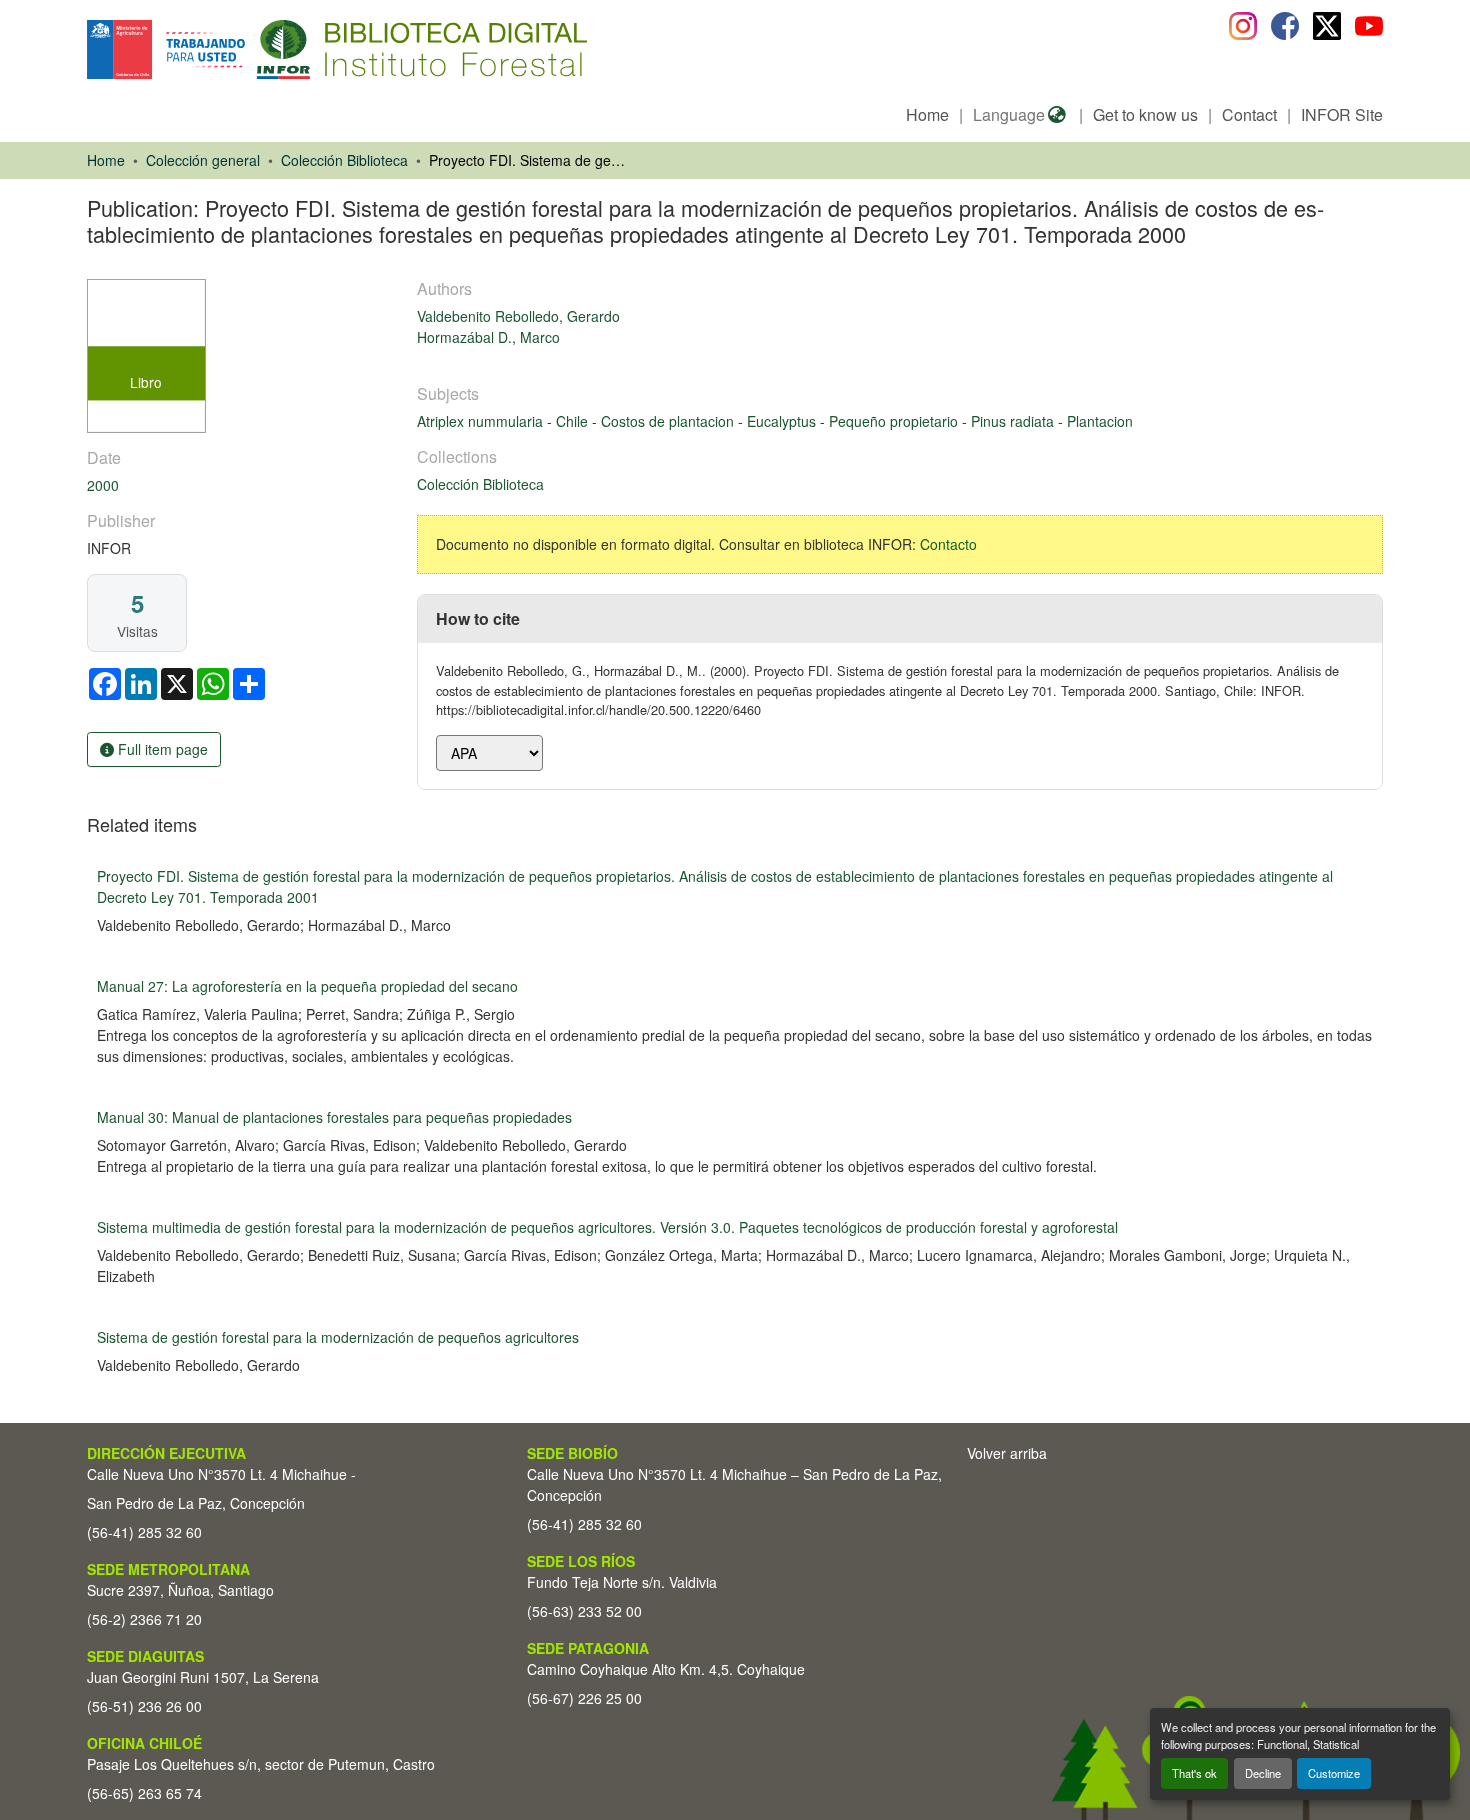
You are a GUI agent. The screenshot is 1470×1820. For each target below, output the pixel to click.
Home (927, 114)
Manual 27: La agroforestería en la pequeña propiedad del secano (307, 986)
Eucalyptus (783, 421)
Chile (574, 421)
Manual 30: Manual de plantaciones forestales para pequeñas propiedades (334, 1117)
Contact (1249, 114)
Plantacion (1100, 421)
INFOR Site (1342, 114)
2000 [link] (103, 485)
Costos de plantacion (669, 421)
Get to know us (1145, 114)
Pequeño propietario (895, 421)
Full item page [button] (161, 749)
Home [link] (106, 160)
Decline (1263, 1773)
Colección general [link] (203, 160)
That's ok (1194, 1773)
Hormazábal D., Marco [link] (488, 337)
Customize (1334, 1773)
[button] (250, 49)
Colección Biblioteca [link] (344, 160)
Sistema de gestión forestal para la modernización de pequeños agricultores (338, 1337)
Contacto (948, 544)
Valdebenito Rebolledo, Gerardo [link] (518, 316)
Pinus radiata (1014, 421)
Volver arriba (1007, 1453)
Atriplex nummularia (482, 421)
